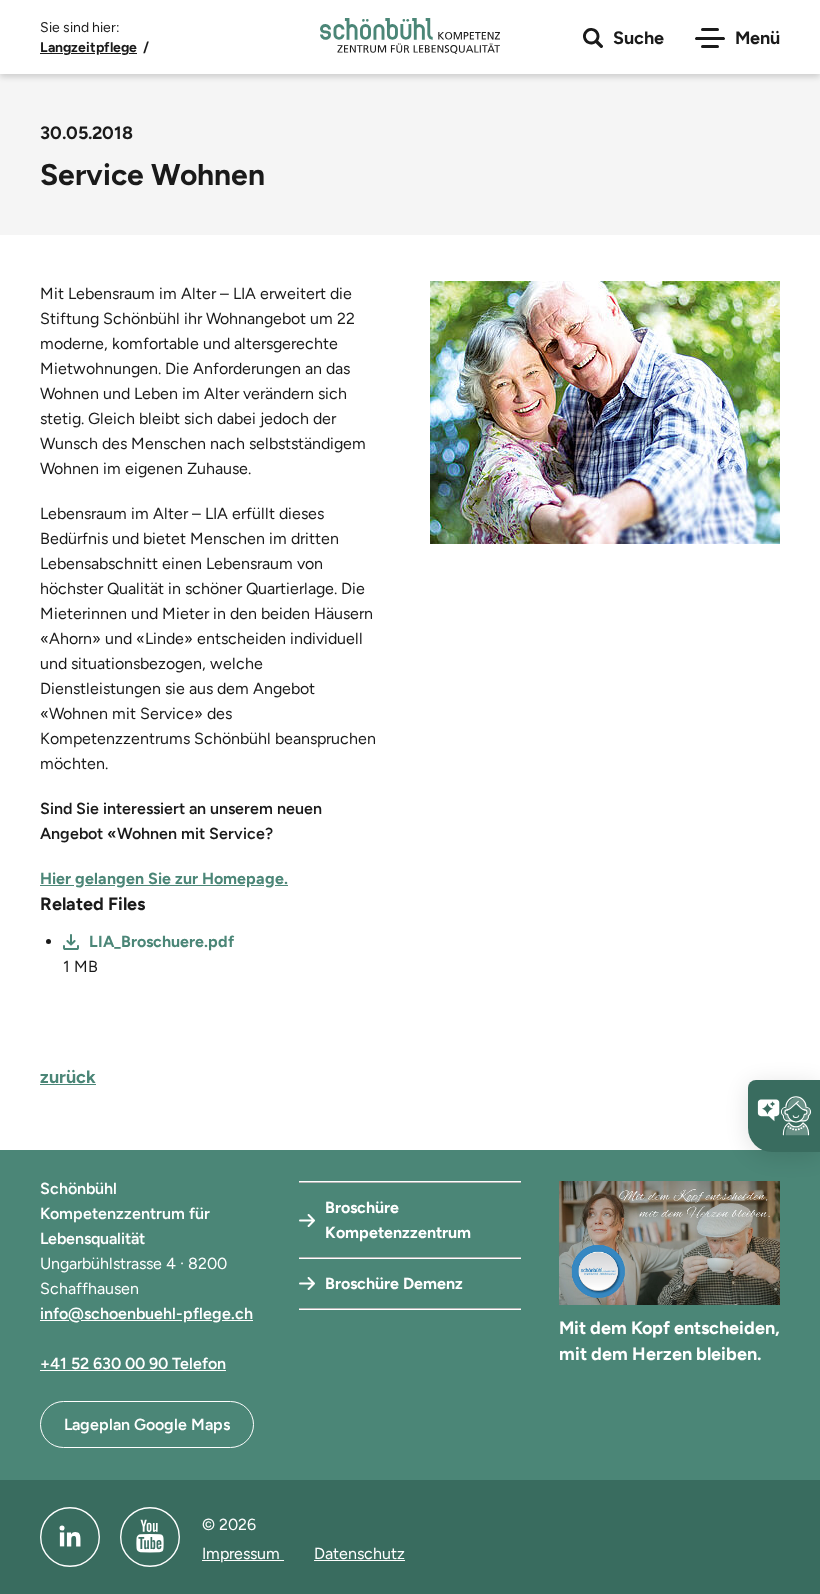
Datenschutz (359, 1553)
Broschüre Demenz (394, 1283)
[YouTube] (150, 1537)
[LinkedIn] (70, 1537)
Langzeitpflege (88, 47)
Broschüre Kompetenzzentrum (398, 1220)
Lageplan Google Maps (147, 1424)
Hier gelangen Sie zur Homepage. (164, 878)
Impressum (243, 1553)
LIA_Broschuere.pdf (161, 941)
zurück (68, 1077)
